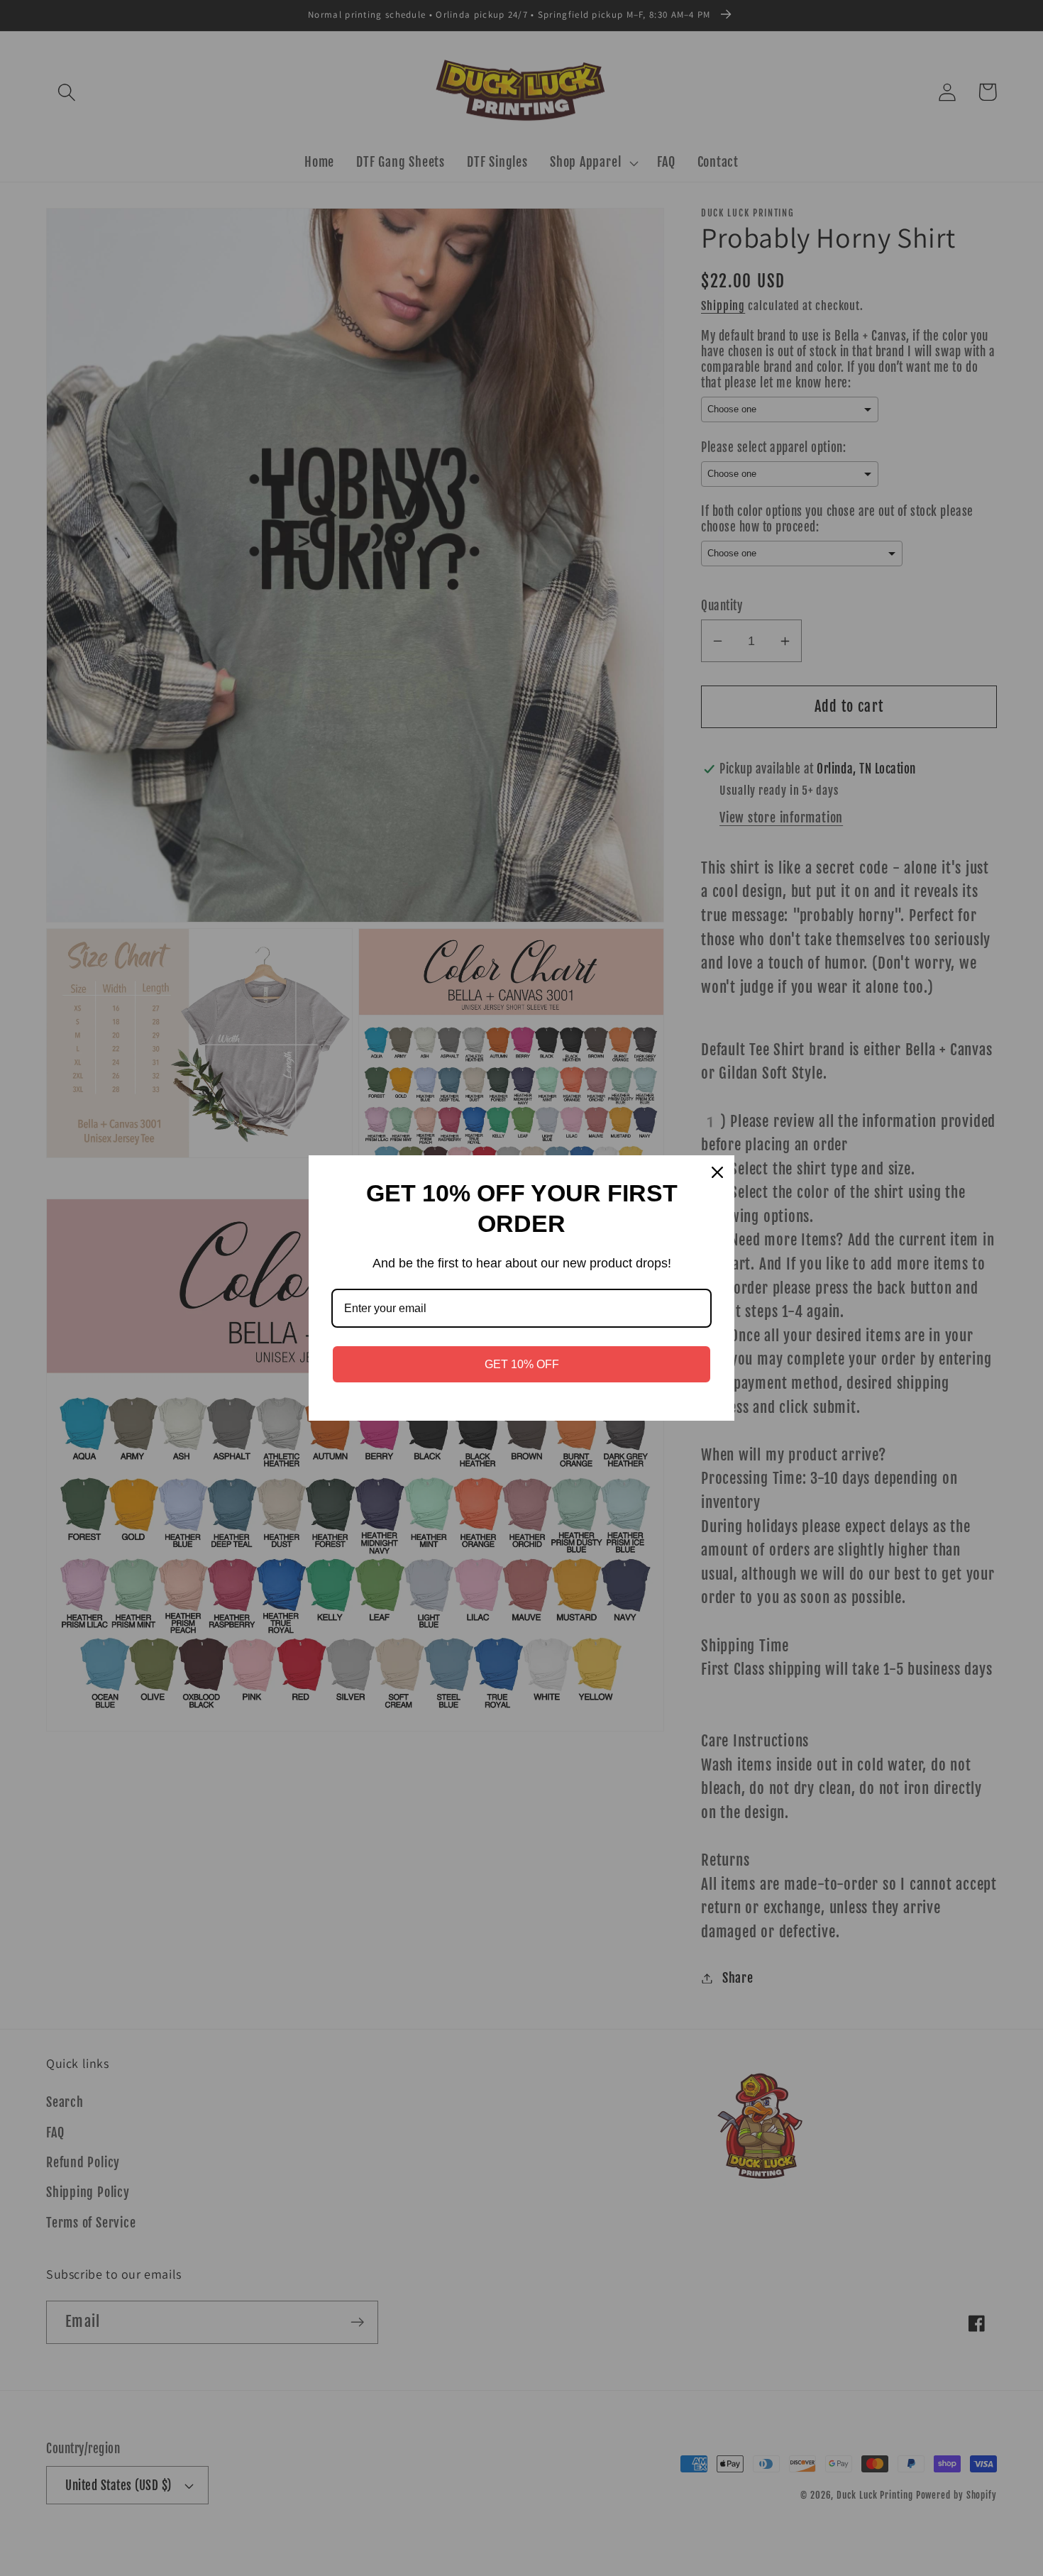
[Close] (717, 1172)
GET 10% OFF (522, 1364)
